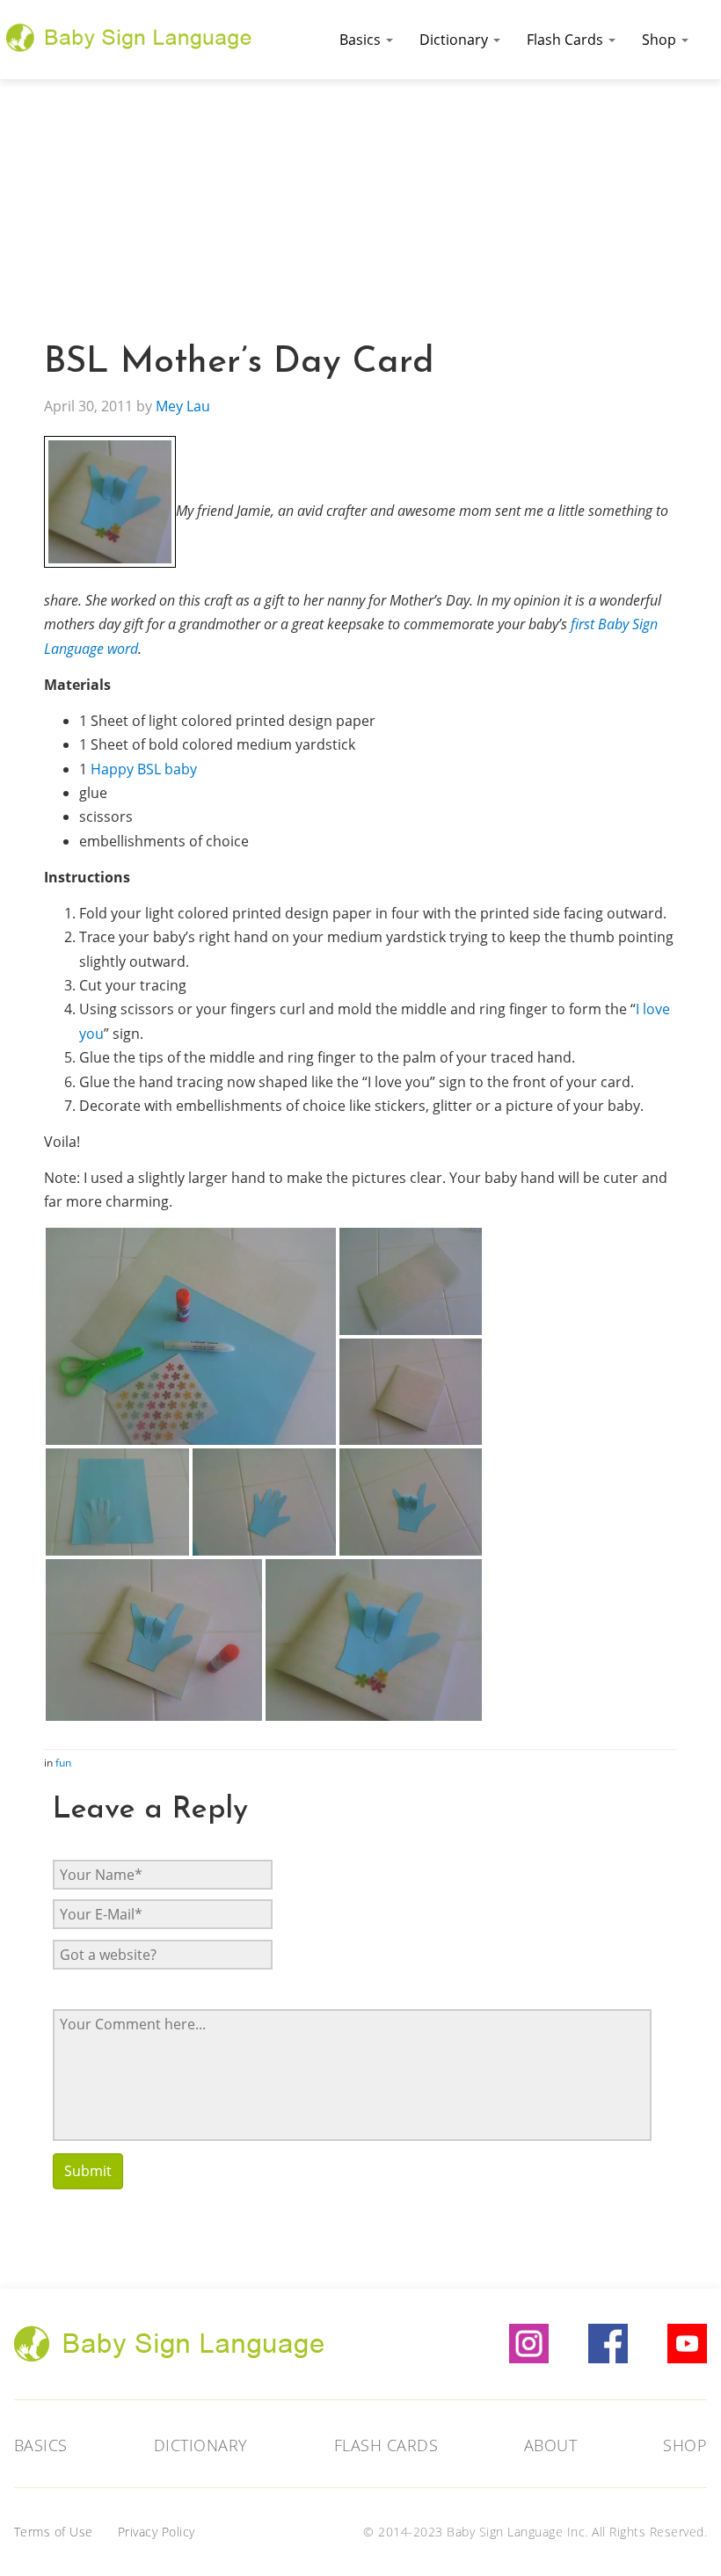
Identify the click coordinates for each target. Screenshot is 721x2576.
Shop (661, 40)
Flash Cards (567, 40)
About (551, 2445)
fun (63, 1763)
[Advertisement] (360, 211)
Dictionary (455, 40)
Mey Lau (183, 406)
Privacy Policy (157, 2532)
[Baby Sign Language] (129, 35)
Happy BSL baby (144, 769)
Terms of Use (54, 2532)
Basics (362, 40)
